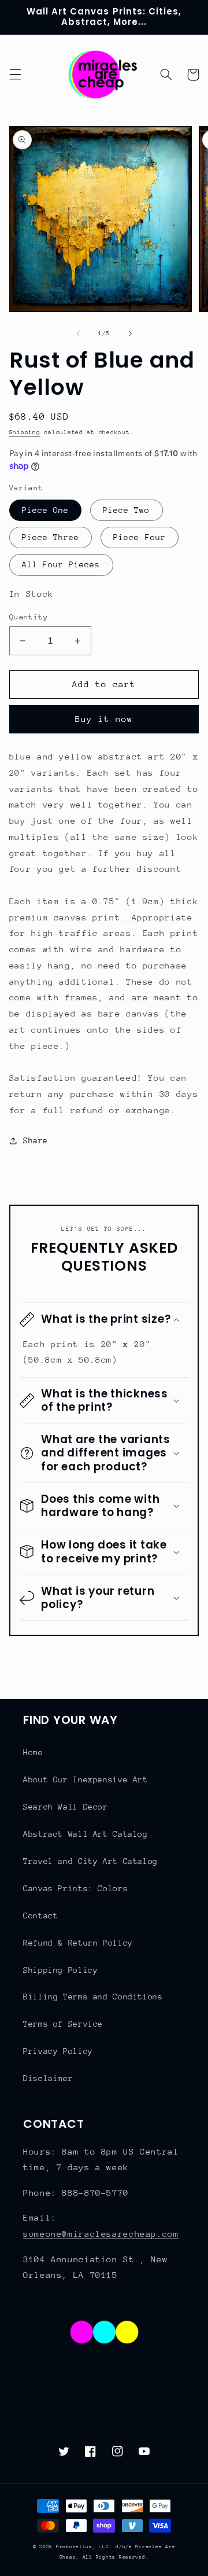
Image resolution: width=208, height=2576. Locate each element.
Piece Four (140, 537)
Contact (40, 1916)
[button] (15, 75)
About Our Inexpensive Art (86, 1779)
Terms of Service (63, 2024)
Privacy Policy (58, 2051)
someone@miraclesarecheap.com (101, 2234)
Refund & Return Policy (78, 1943)
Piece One (45, 510)
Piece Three (51, 537)
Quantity (29, 617)
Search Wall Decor (66, 1807)
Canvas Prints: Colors (75, 1888)
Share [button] (36, 1140)
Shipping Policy (60, 1970)
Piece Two (126, 510)
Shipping (25, 432)
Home (33, 1752)
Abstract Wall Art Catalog (86, 1834)
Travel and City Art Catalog (90, 1861)
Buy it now (104, 719)
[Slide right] (130, 334)
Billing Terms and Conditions (93, 1997)
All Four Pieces (61, 564)
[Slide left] (78, 334)
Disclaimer (48, 2078)
